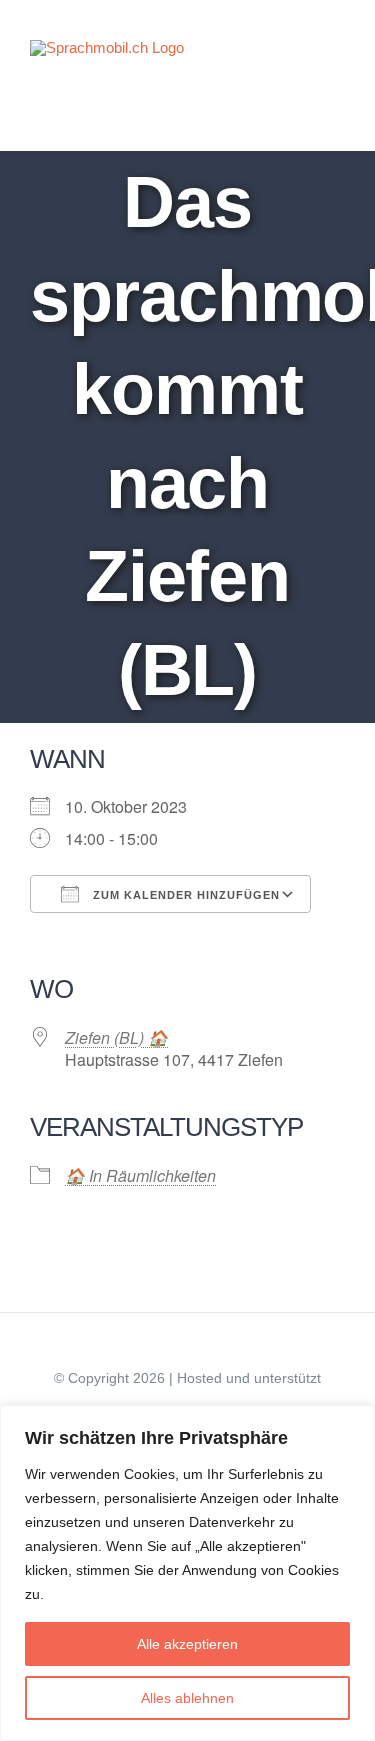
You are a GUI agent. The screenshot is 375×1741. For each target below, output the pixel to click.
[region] (187, 1573)
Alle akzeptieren (187, 1644)
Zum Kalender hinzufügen (184, 895)
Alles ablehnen (187, 1698)
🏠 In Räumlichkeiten (140, 1175)
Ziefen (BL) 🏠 (116, 1037)
